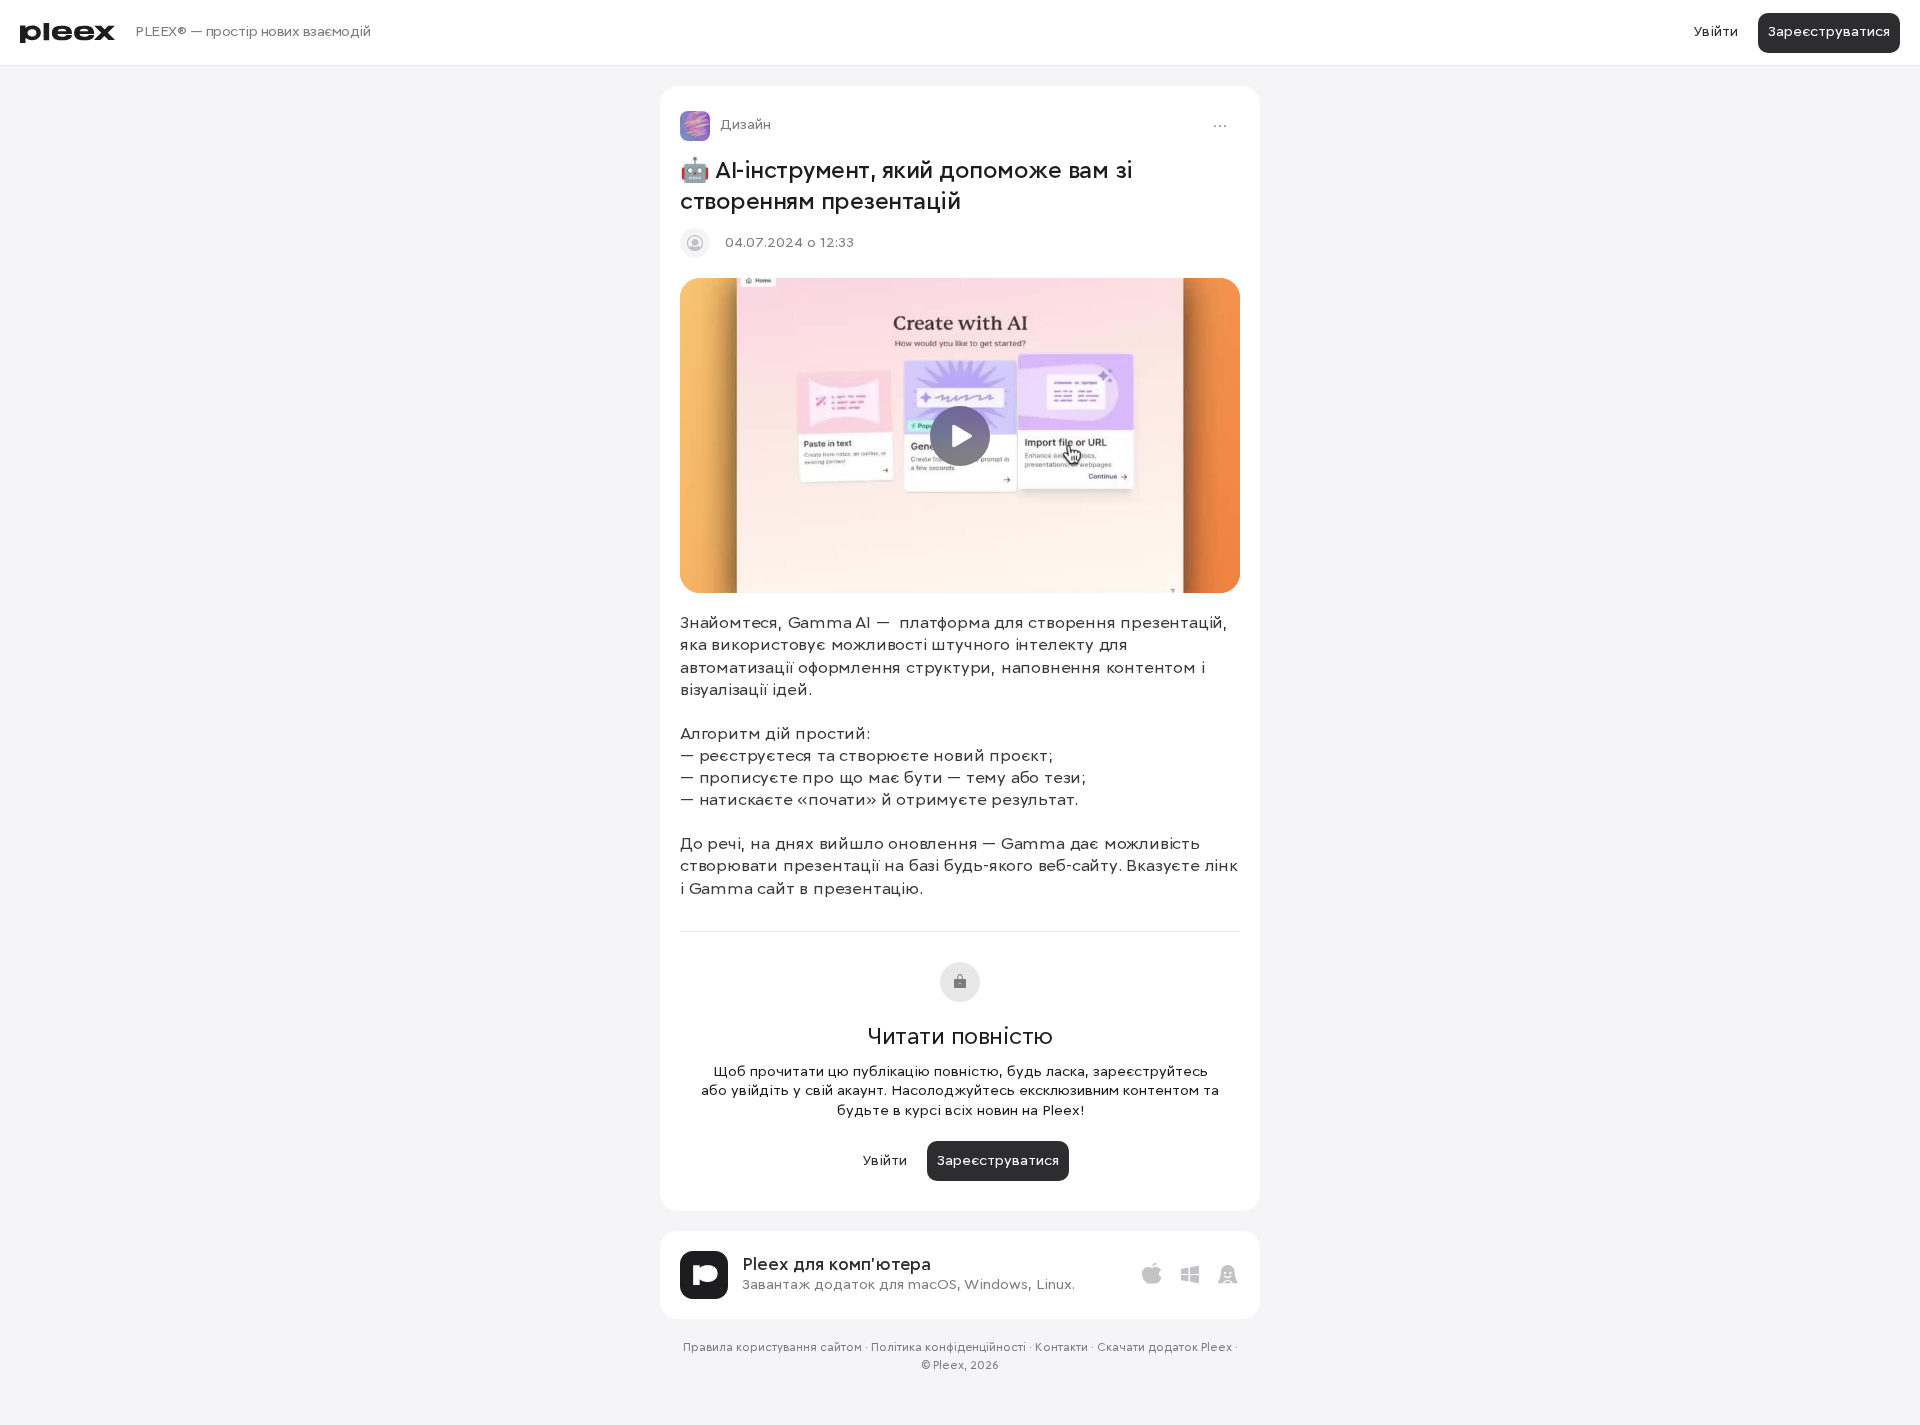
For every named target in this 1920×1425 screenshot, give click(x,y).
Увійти (1715, 32)
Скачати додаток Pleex (1164, 1348)
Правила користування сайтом (772, 1348)
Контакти (1061, 1348)
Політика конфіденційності (948, 1348)
